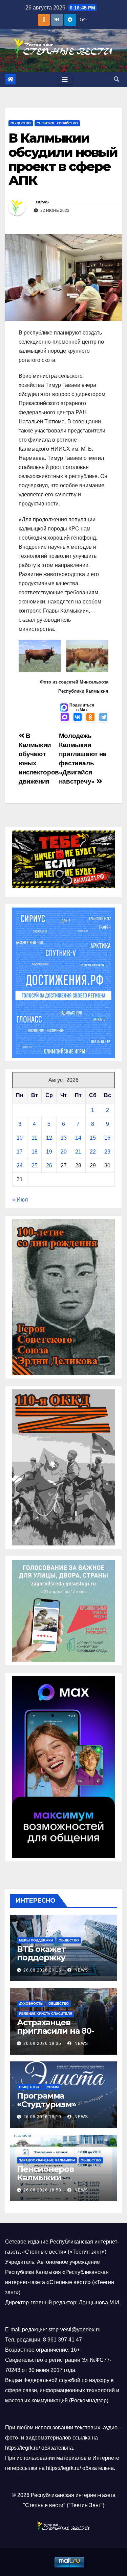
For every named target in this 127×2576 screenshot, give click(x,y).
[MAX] (65, 718)
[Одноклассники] (90, 718)
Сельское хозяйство (57, 123)
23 (107, 1152)
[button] (117, 79)
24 (20, 1166)
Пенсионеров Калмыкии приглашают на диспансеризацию (56, 2182)
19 (49, 1152)
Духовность (31, 2003)
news (42, 202)
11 (34, 1138)
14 (78, 1138)
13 (64, 1138)
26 (49, 1166)
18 (35, 1152)
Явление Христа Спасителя (46, 2014)
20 (64, 1152)
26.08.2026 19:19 (42, 2117)
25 (35, 1166)
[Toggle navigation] (65, 79)
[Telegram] (103, 718)
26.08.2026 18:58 (42, 2190)
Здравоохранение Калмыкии (47, 2160)
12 (49, 1138)
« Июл (20, 1200)
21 (78, 1152)
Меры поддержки (36, 1940)
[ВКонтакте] (78, 718)
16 (107, 1138)
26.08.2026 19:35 (42, 2044)
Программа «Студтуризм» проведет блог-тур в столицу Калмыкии (60, 2108)
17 (20, 1152)
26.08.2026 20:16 (42, 1970)
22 (93, 1152)
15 (93, 1138)
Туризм (52, 2087)
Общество (21, 123)
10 (20, 1138)
